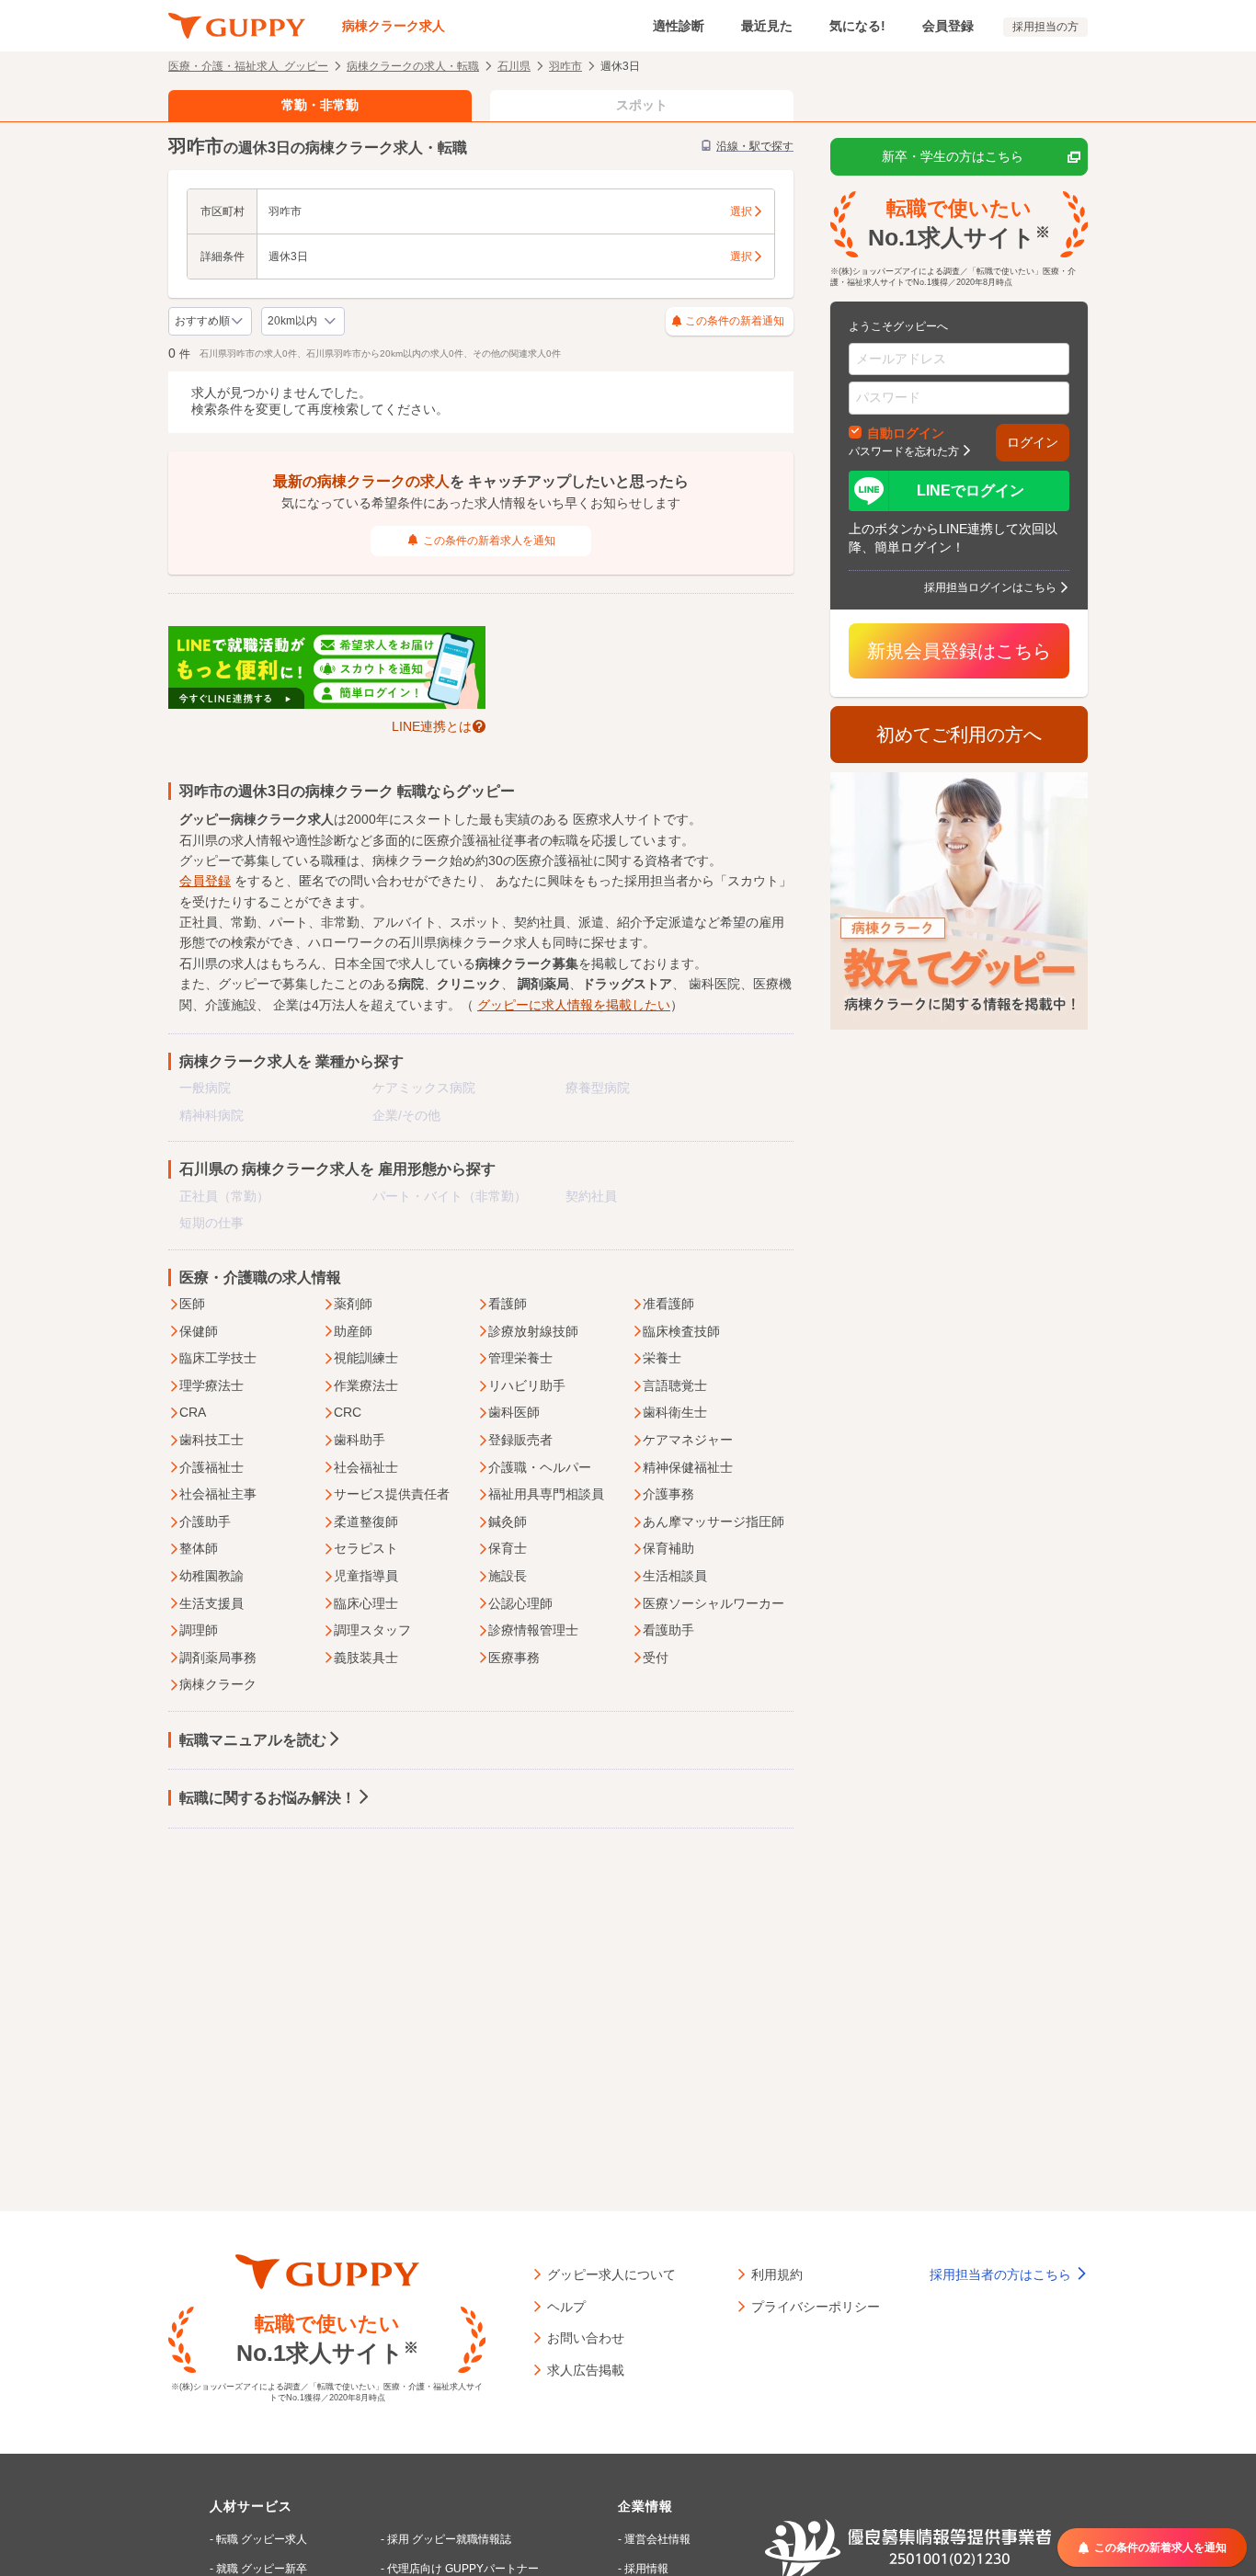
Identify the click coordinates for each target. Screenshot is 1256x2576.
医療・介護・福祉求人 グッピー (248, 65)
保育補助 (668, 1548)
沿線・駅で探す (755, 146)
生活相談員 (675, 1576)
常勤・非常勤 (320, 105)
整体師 (199, 1548)
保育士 (508, 1548)
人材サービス (251, 2506)
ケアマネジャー (688, 1440)
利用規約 (777, 2274)
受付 (656, 1658)
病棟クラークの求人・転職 (413, 65)
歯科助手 (360, 1440)
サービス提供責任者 (392, 1494)
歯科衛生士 (675, 1412)
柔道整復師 (366, 1522)
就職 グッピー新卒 (262, 2569)
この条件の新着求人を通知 (489, 541)
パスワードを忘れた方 (904, 450)
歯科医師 (514, 1412)
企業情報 (645, 2506)
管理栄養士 (520, 1358)
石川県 (514, 65)
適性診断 (679, 26)
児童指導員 (366, 1576)
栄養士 (662, 1358)
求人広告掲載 (586, 2369)
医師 (192, 1304)
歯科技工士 (211, 1440)
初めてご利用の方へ (959, 735)
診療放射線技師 (533, 1331)
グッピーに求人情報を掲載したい (574, 1005)
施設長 (508, 1576)
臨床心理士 (366, 1603)
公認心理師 (520, 1603)
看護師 (508, 1304)
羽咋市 (565, 65)
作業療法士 (366, 1385)
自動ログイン (906, 432)
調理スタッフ (372, 1630)
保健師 (199, 1331)
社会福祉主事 (218, 1494)
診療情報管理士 (533, 1630)
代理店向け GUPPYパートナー (463, 2569)
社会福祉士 (366, 1467)
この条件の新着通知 (735, 321)
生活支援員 (211, 1603)
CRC (348, 1412)
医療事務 (514, 1658)
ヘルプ (566, 2306)
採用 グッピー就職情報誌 (449, 2539)
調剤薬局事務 (218, 1658)
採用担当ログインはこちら (990, 587)
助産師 (353, 1331)
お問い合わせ (586, 2337)
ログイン (1033, 442)
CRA (193, 1412)
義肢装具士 (366, 1658)
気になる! (857, 26)
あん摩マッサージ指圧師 (714, 1522)
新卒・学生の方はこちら (953, 156)
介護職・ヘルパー (540, 1467)
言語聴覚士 (675, 1385)
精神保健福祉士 (688, 1467)
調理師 (199, 1630)
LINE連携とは (432, 725)
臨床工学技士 (218, 1358)
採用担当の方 (1045, 27)
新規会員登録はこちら (959, 651)
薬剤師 (353, 1304)
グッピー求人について (611, 2274)
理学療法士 (211, 1385)
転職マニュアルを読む (253, 1740)
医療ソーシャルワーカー (714, 1603)
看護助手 (668, 1630)
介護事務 (668, 1494)
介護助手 (205, 1522)
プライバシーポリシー (816, 2306)
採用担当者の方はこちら (1002, 2274)
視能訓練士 (366, 1358)
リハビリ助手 (527, 1385)
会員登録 (948, 26)
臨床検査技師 (681, 1331)
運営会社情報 (657, 2539)
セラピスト (366, 1548)
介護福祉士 (211, 1467)
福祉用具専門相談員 (546, 1494)
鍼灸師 (508, 1522)
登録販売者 (520, 1440)
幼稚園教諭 (211, 1576)
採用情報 (646, 2569)
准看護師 (668, 1304)
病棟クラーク (218, 1684)
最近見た (767, 26)
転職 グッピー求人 (262, 2539)
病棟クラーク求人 (394, 26)
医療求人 (599, 819)
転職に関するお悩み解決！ (268, 1798)
